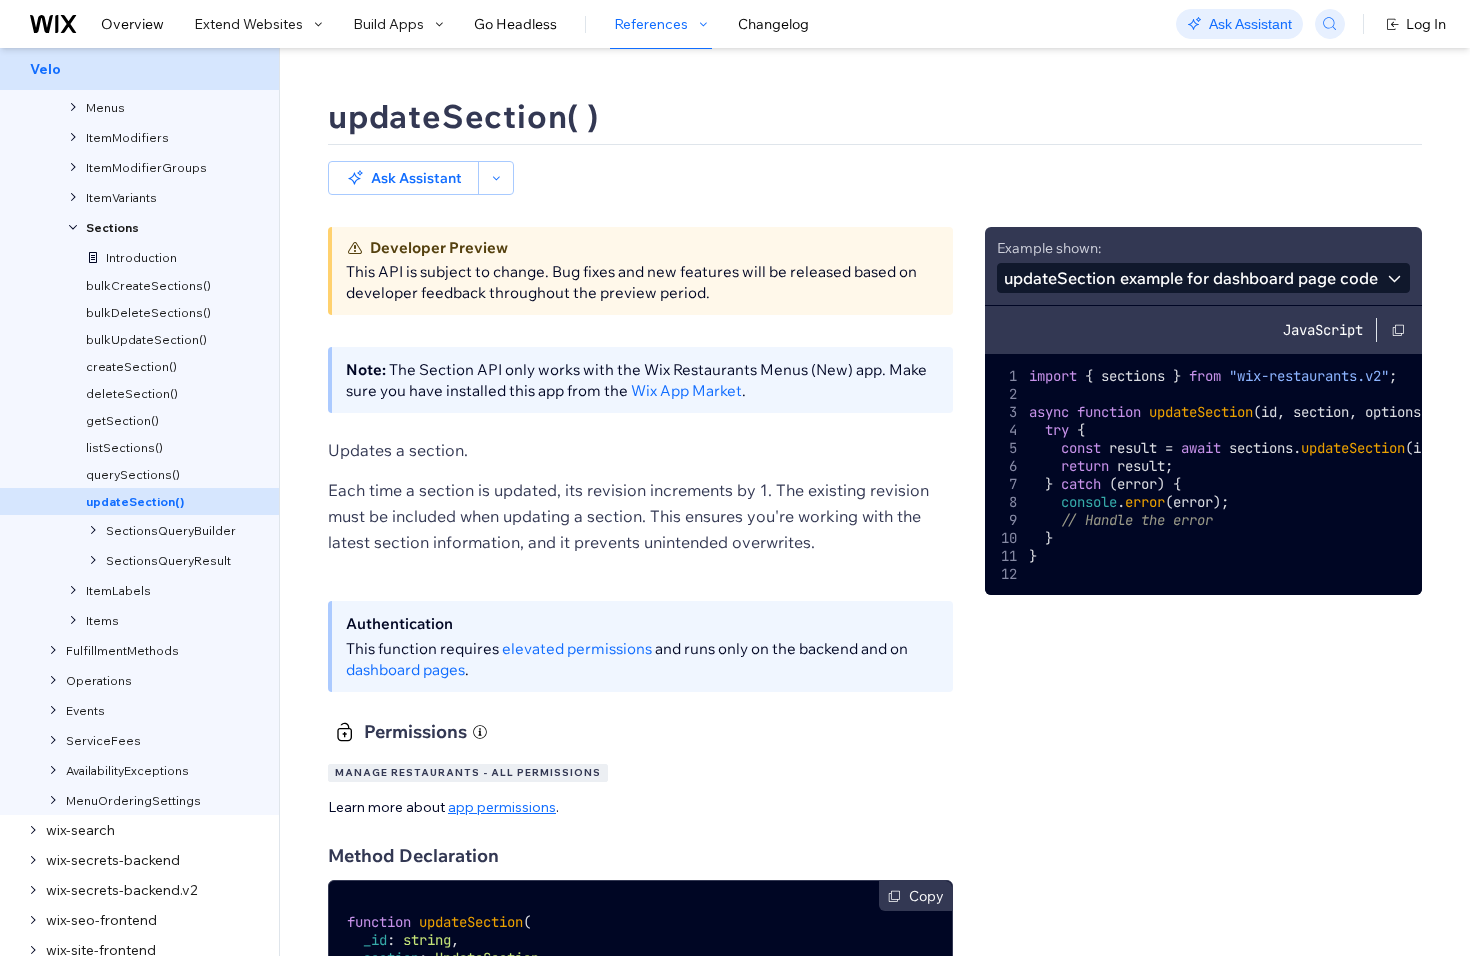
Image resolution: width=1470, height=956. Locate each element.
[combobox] (1203, 278)
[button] (403, 178)
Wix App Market (686, 390)
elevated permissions (577, 648)
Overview (132, 24)
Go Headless (515, 24)
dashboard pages (405, 669)
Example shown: (1049, 248)
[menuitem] (139, 69)
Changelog (773, 24)
